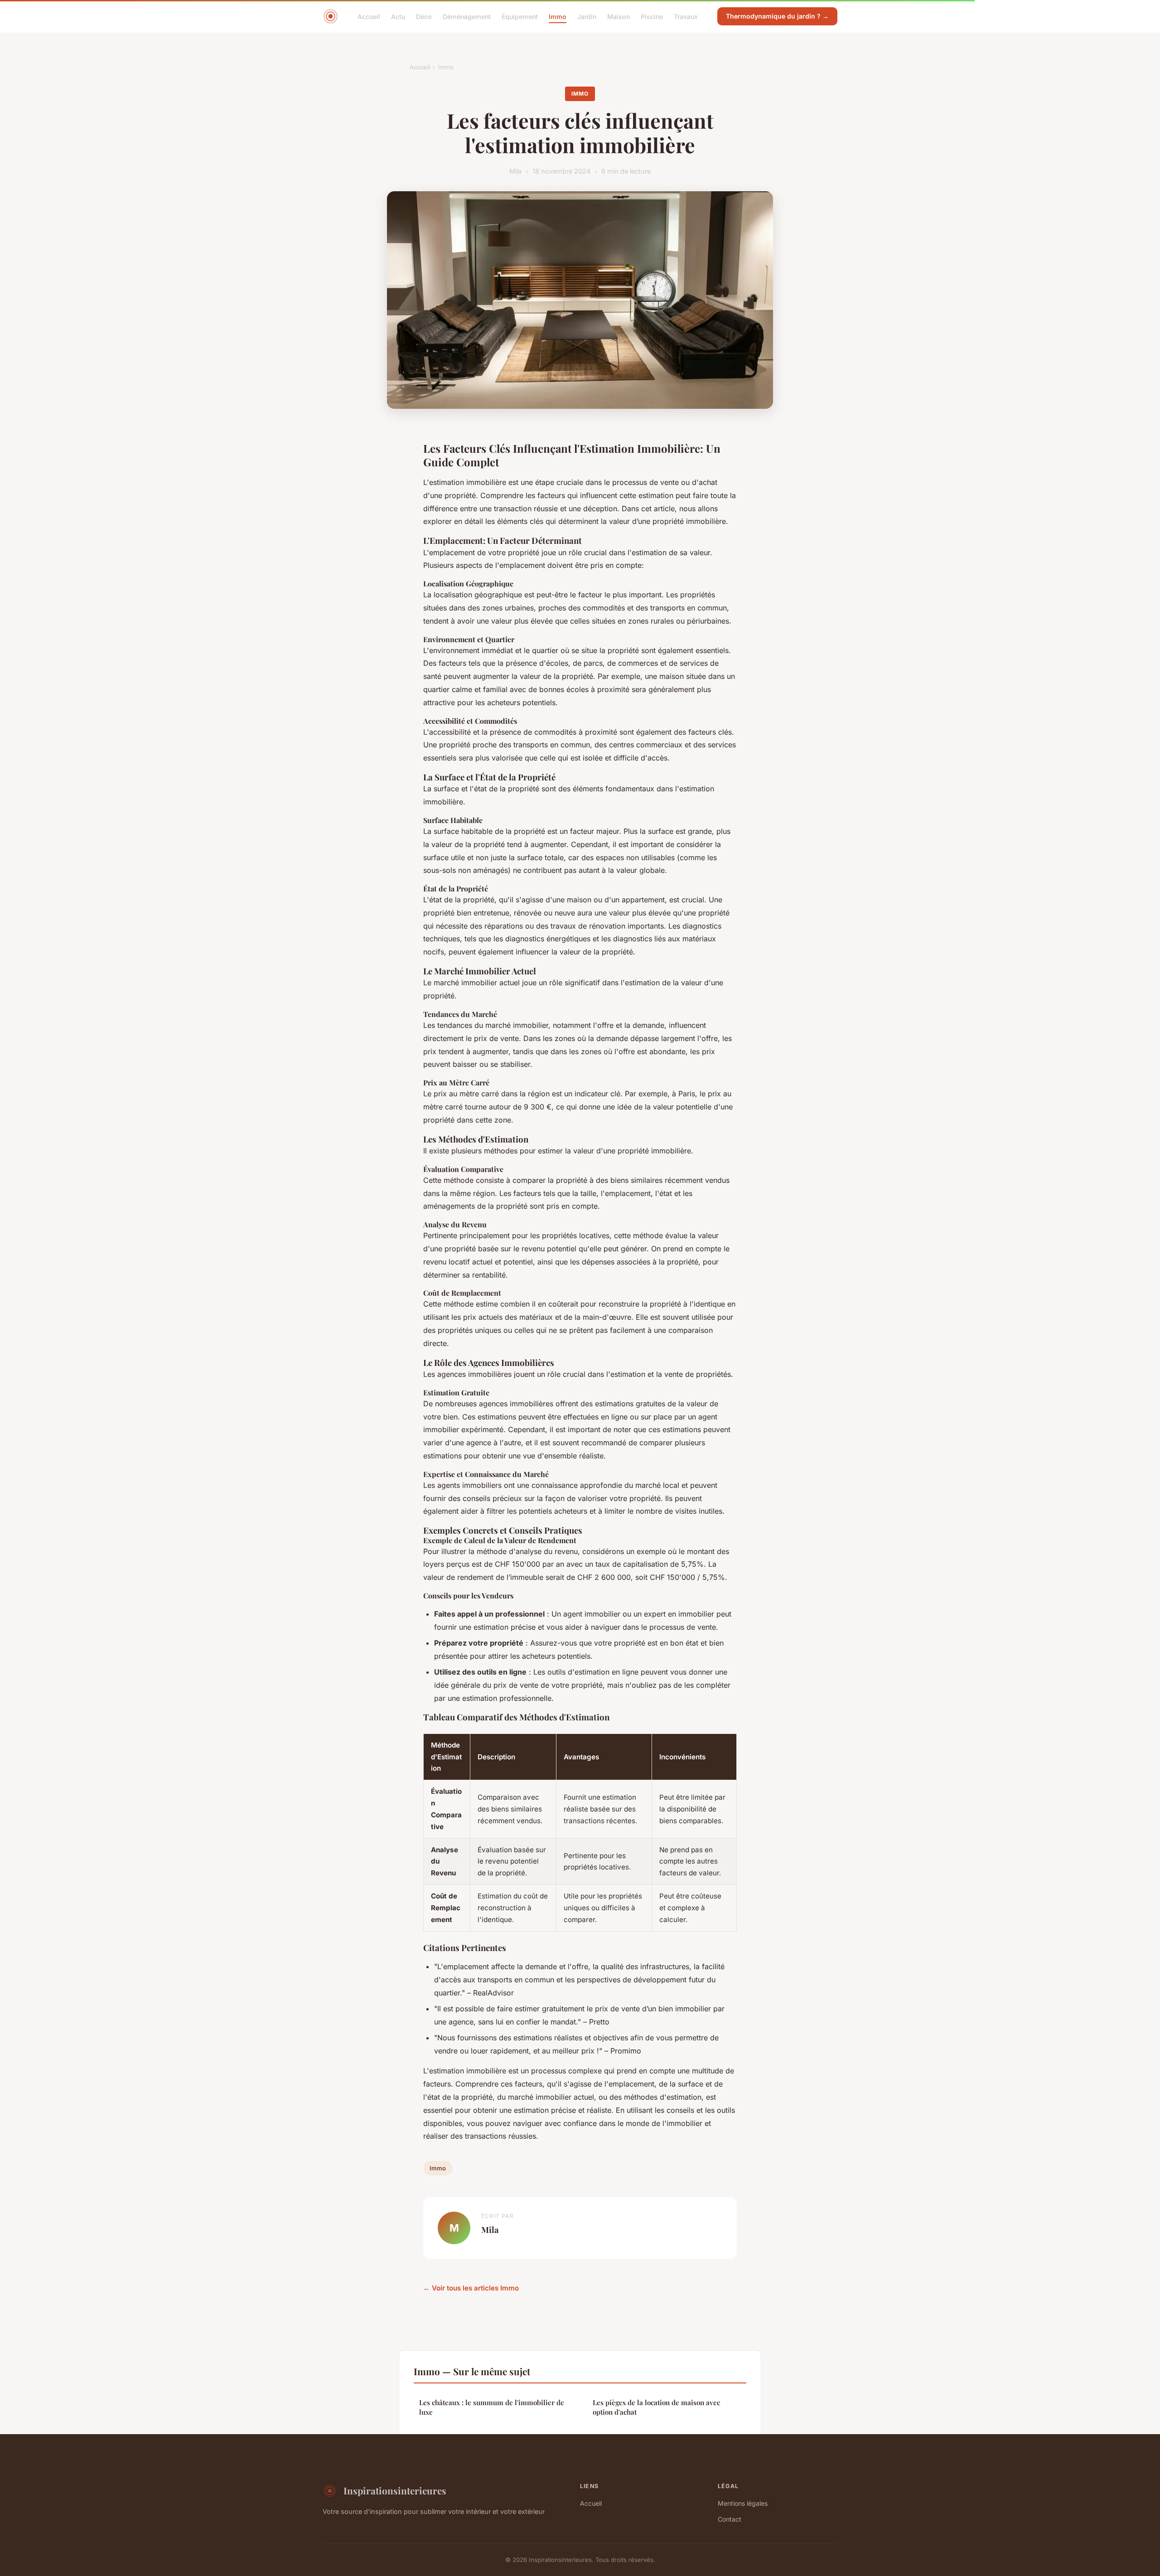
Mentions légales (743, 2503)
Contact (730, 2519)
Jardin (587, 16)
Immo (558, 16)
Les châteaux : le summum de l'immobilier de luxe (492, 2407)
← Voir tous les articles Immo (471, 2288)
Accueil (369, 16)
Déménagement (467, 16)
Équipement (520, 16)
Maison (619, 16)
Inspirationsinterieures (395, 2490)
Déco (424, 16)
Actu (398, 16)
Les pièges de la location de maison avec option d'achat (656, 2407)
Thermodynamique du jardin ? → (777, 16)
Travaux (686, 16)
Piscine (652, 16)
